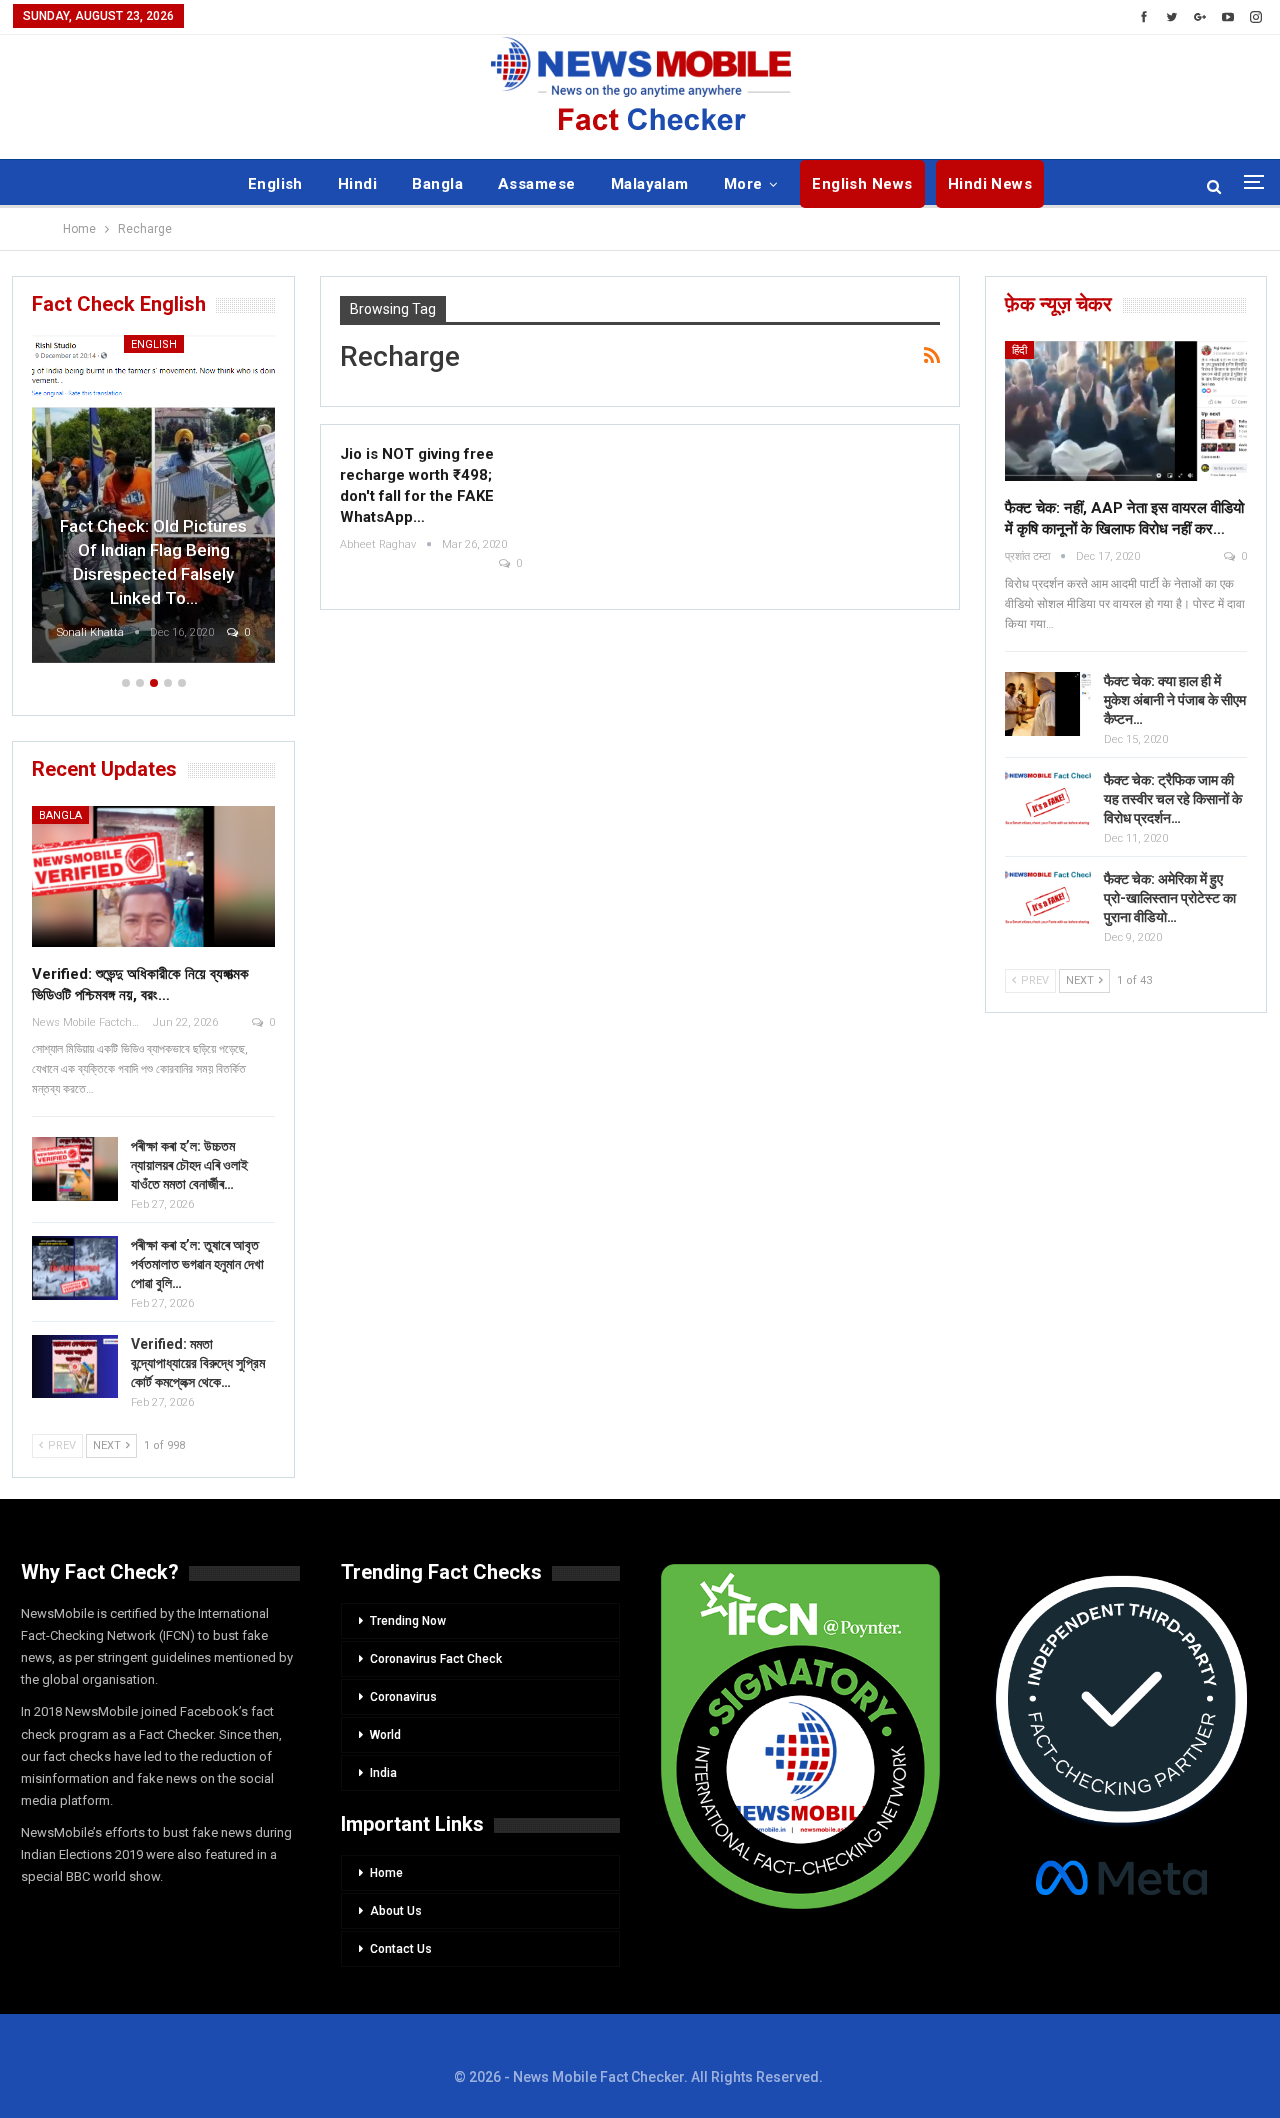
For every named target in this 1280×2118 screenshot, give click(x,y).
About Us (396, 1911)
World (385, 1735)
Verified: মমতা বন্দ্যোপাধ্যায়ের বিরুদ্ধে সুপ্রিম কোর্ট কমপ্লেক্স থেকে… (198, 1363)
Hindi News (990, 184)
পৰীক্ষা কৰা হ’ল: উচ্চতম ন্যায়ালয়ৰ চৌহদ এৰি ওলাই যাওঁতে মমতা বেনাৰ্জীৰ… (189, 1165)
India (383, 1773)
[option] (153, 502)
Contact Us (401, 1949)
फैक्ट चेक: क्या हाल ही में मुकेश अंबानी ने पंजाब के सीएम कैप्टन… (1175, 700)
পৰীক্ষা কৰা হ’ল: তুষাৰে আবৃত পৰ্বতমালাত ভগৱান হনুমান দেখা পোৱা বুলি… (197, 1264)
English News (862, 184)
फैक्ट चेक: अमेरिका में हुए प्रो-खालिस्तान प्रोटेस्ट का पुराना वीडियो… (1170, 898)
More (743, 184)
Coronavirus (403, 1697)
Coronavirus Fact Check (436, 1659)
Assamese (537, 184)
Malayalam (650, 184)
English (275, 184)
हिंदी (1019, 350)
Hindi (357, 184)
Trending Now (408, 1621)
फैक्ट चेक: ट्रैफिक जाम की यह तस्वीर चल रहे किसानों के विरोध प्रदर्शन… (1173, 799)
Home (386, 1873)
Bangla (437, 184)
